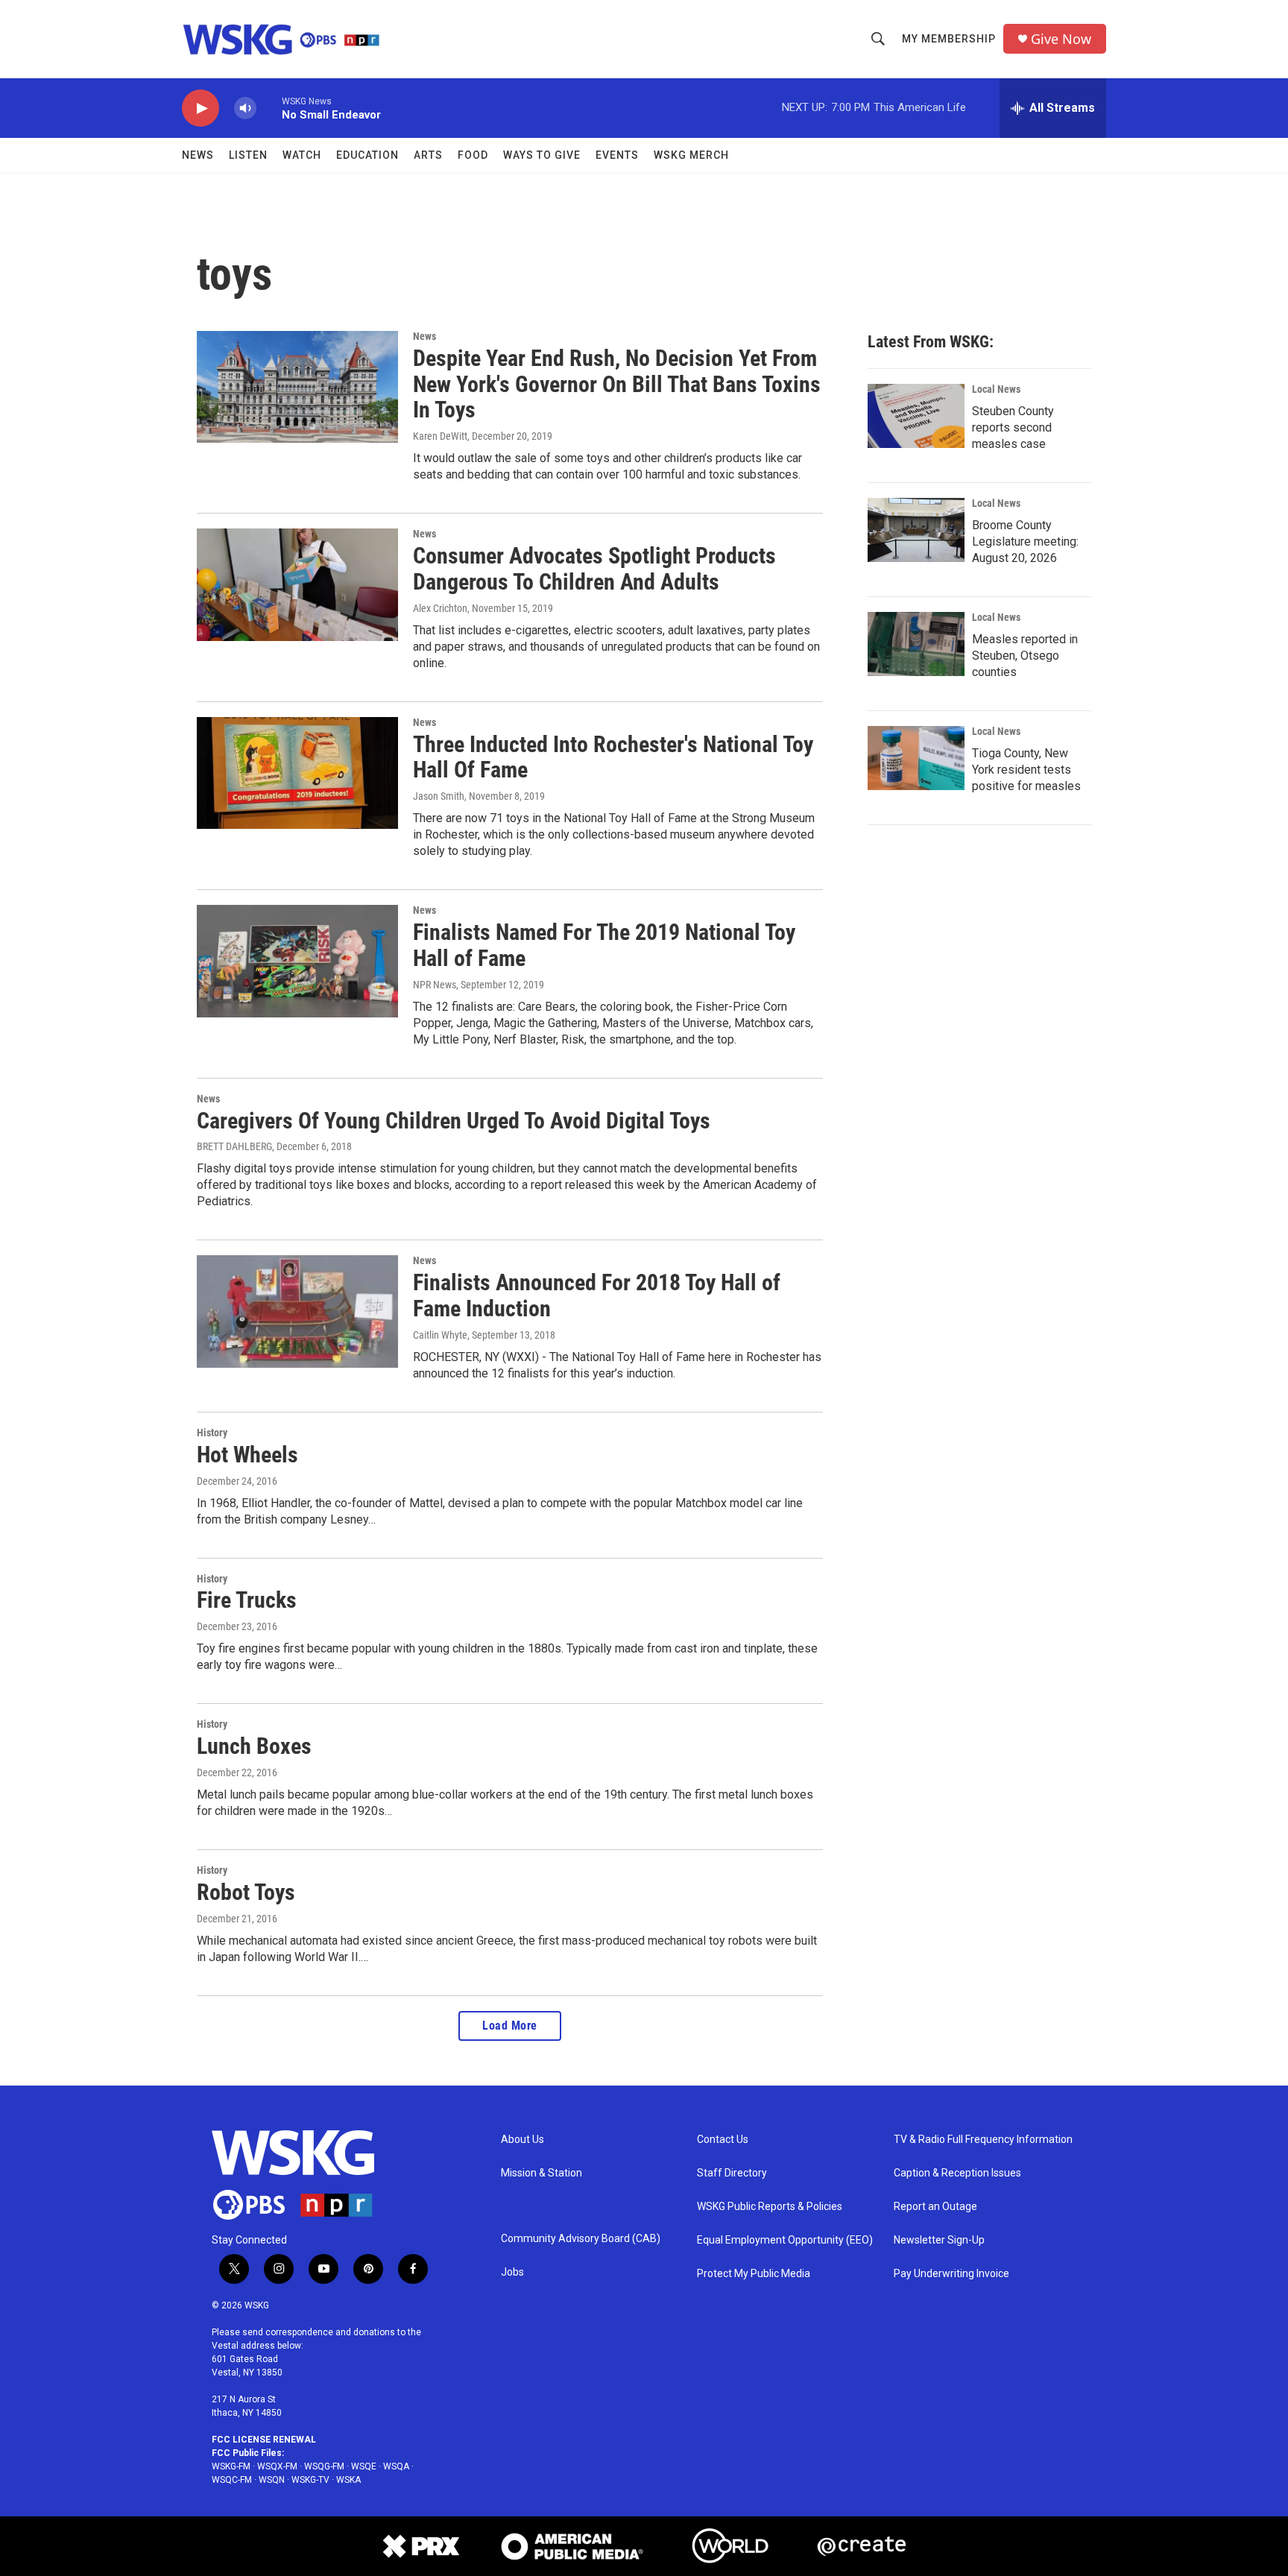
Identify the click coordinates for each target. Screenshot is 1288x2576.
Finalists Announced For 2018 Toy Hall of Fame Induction (597, 1295)
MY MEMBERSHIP (949, 39)
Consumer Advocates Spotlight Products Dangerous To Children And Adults (594, 569)
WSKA (348, 2480)
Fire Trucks (247, 1600)
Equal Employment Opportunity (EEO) (785, 2240)
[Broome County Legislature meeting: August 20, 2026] (916, 530)
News (198, 155)
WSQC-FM (232, 2480)
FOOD (473, 155)
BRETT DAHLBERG (234, 1146)
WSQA (396, 2466)
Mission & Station (542, 2173)
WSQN (272, 2480)
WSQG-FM (324, 2466)
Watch (302, 155)
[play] (201, 108)
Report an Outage (935, 2207)
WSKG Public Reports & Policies (770, 2207)
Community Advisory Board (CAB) (581, 2239)
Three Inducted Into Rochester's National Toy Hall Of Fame (613, 757)
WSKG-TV (310, 2480)
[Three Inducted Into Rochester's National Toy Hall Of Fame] (297, 773)
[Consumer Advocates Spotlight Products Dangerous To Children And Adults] (297, 584)
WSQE (364, 2466)
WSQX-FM (277, 2466)
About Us (523, 2140)
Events (617, 155)
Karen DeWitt (440, 436)
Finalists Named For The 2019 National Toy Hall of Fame (604, 945)
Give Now (1061, 39)
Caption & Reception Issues (957, 2173)
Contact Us (723, 2140)
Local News (996, 389)
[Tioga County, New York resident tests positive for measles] (916, 758)
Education (367, 155)
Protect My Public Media (754, 2274)
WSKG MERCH (691, 155)
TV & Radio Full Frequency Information (983, 2140)
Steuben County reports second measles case (1013, 427)
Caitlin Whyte (440, 1335)
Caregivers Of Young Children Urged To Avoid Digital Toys (454, 1121)
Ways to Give (542, 155)
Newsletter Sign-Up (939, 2240)
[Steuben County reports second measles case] (916, 416)
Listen (248, 155)
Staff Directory (732, 2173)
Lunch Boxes (254, 1746)
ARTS (428, 155)
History (212, 1433)
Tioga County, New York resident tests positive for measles (1026, 770)
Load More (510, 2026)
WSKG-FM (231, 2466)
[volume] (245, 108)
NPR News (435, 985)
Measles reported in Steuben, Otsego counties (1025, 656)
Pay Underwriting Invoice (951, 2274)
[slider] (269, 108)
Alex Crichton (440, 608)
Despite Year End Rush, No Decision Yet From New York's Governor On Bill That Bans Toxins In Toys (617, 384)
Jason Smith (439, 796)
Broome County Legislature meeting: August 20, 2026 (1025, 542)
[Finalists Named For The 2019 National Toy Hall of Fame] (297, 961)
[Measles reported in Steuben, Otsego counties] (916, 644)
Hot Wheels (247, 1455)
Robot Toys (246, 1892)
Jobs (512, 2272)
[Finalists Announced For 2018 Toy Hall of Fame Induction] (297, 1311)
